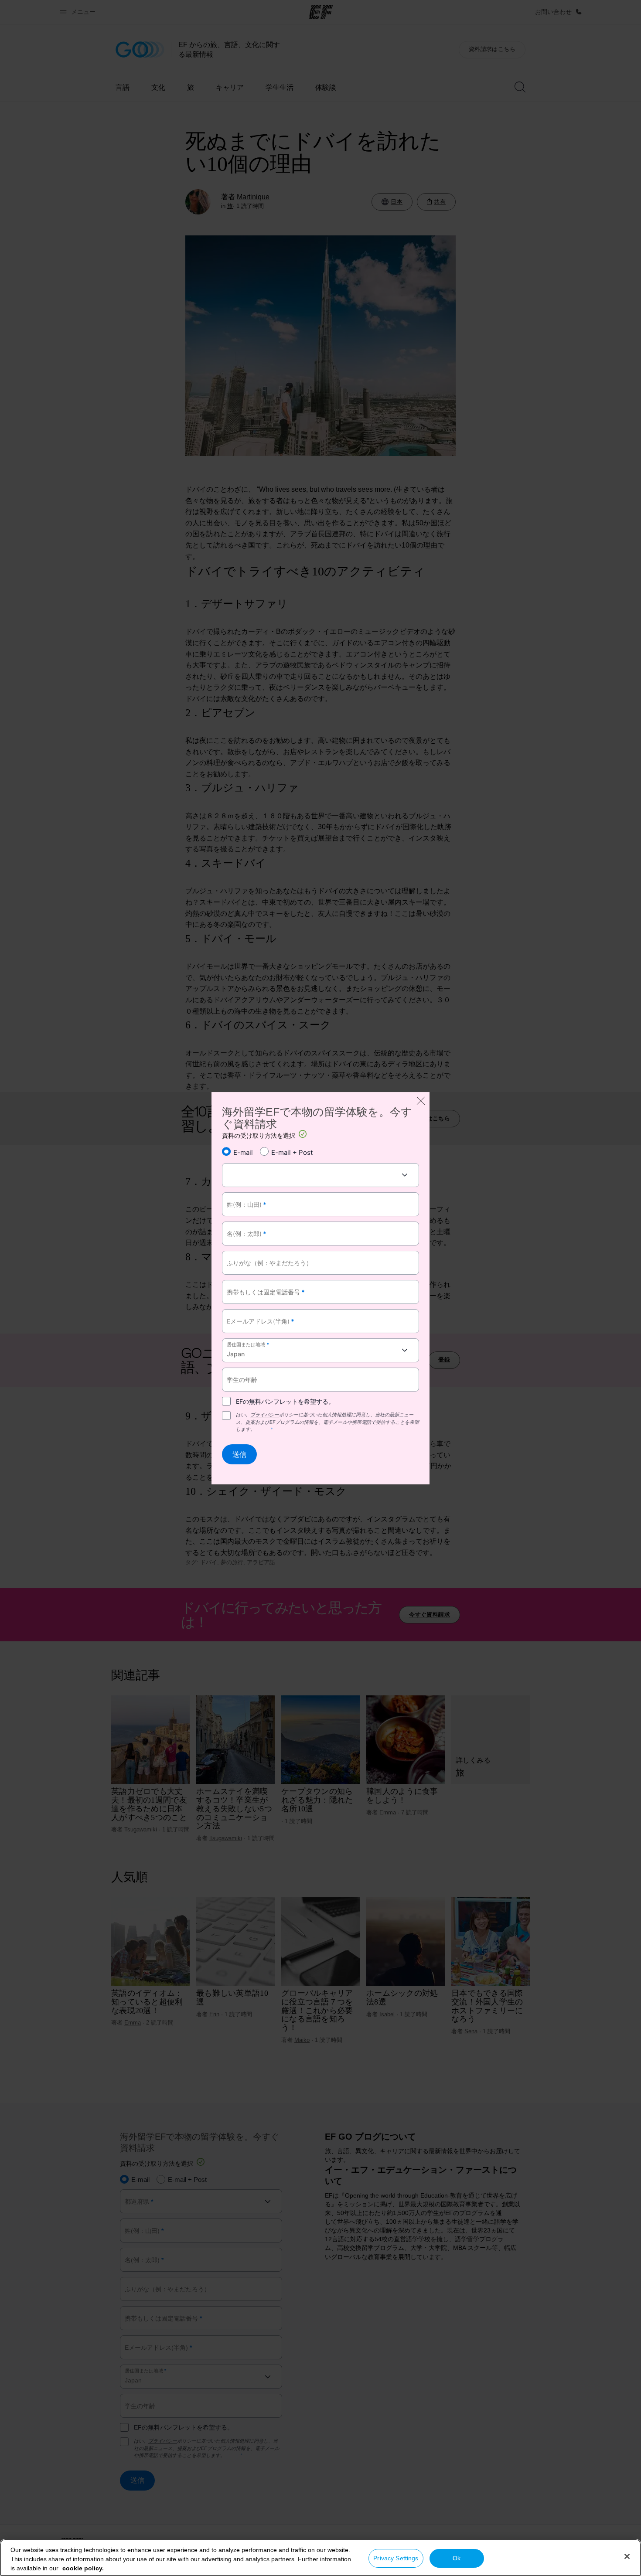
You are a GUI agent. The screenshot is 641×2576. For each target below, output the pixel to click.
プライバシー (265, 1415)
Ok (457, 2558)
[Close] (627, 2556)
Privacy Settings (396, 2558)
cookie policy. (83, 2568)
